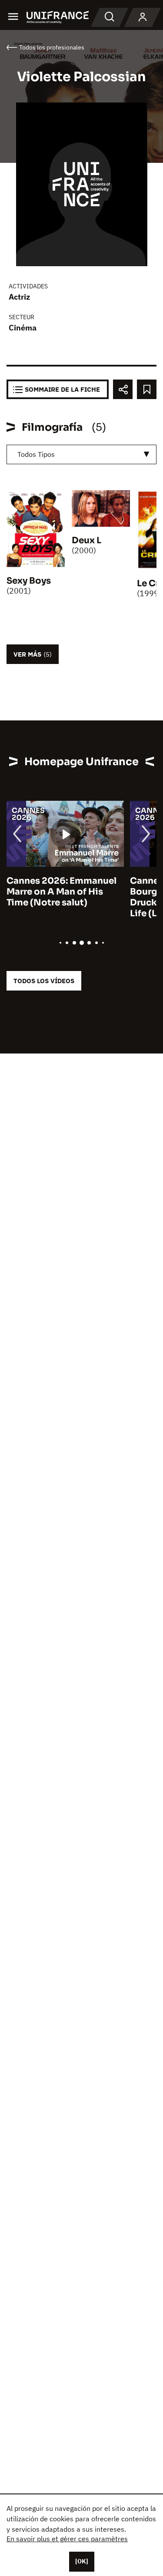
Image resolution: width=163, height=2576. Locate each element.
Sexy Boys (29, 581)
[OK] (82, 2561)
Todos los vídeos (44, 981)
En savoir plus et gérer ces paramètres (67, 2539)
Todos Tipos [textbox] (36, 454)
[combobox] (81, 454)
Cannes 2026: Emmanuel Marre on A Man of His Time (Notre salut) (62, 892)
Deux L (86, 540)
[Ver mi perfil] (143, 17)
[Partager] (123, 389)
